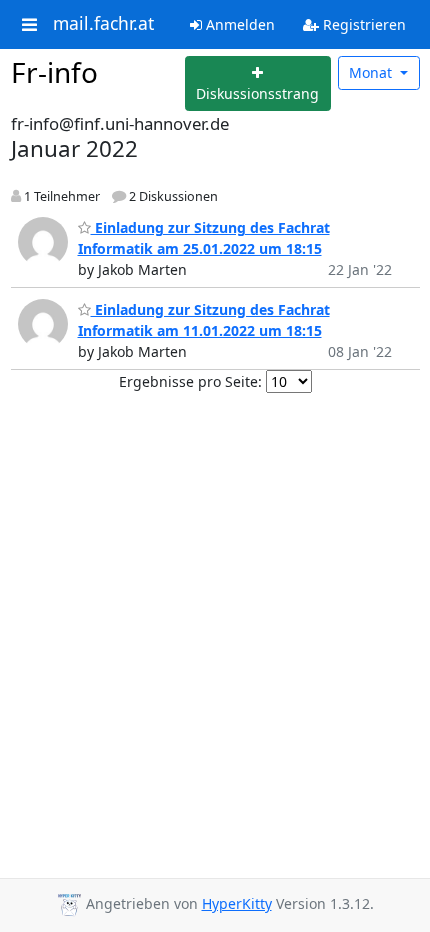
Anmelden (238, 24)
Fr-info (54, 72)
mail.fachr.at (103, 24)
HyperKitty (237, 903)
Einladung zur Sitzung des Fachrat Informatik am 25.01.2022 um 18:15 (204, 238)
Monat (372, 72)
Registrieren (362, 24)
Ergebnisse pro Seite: (190, 381)
